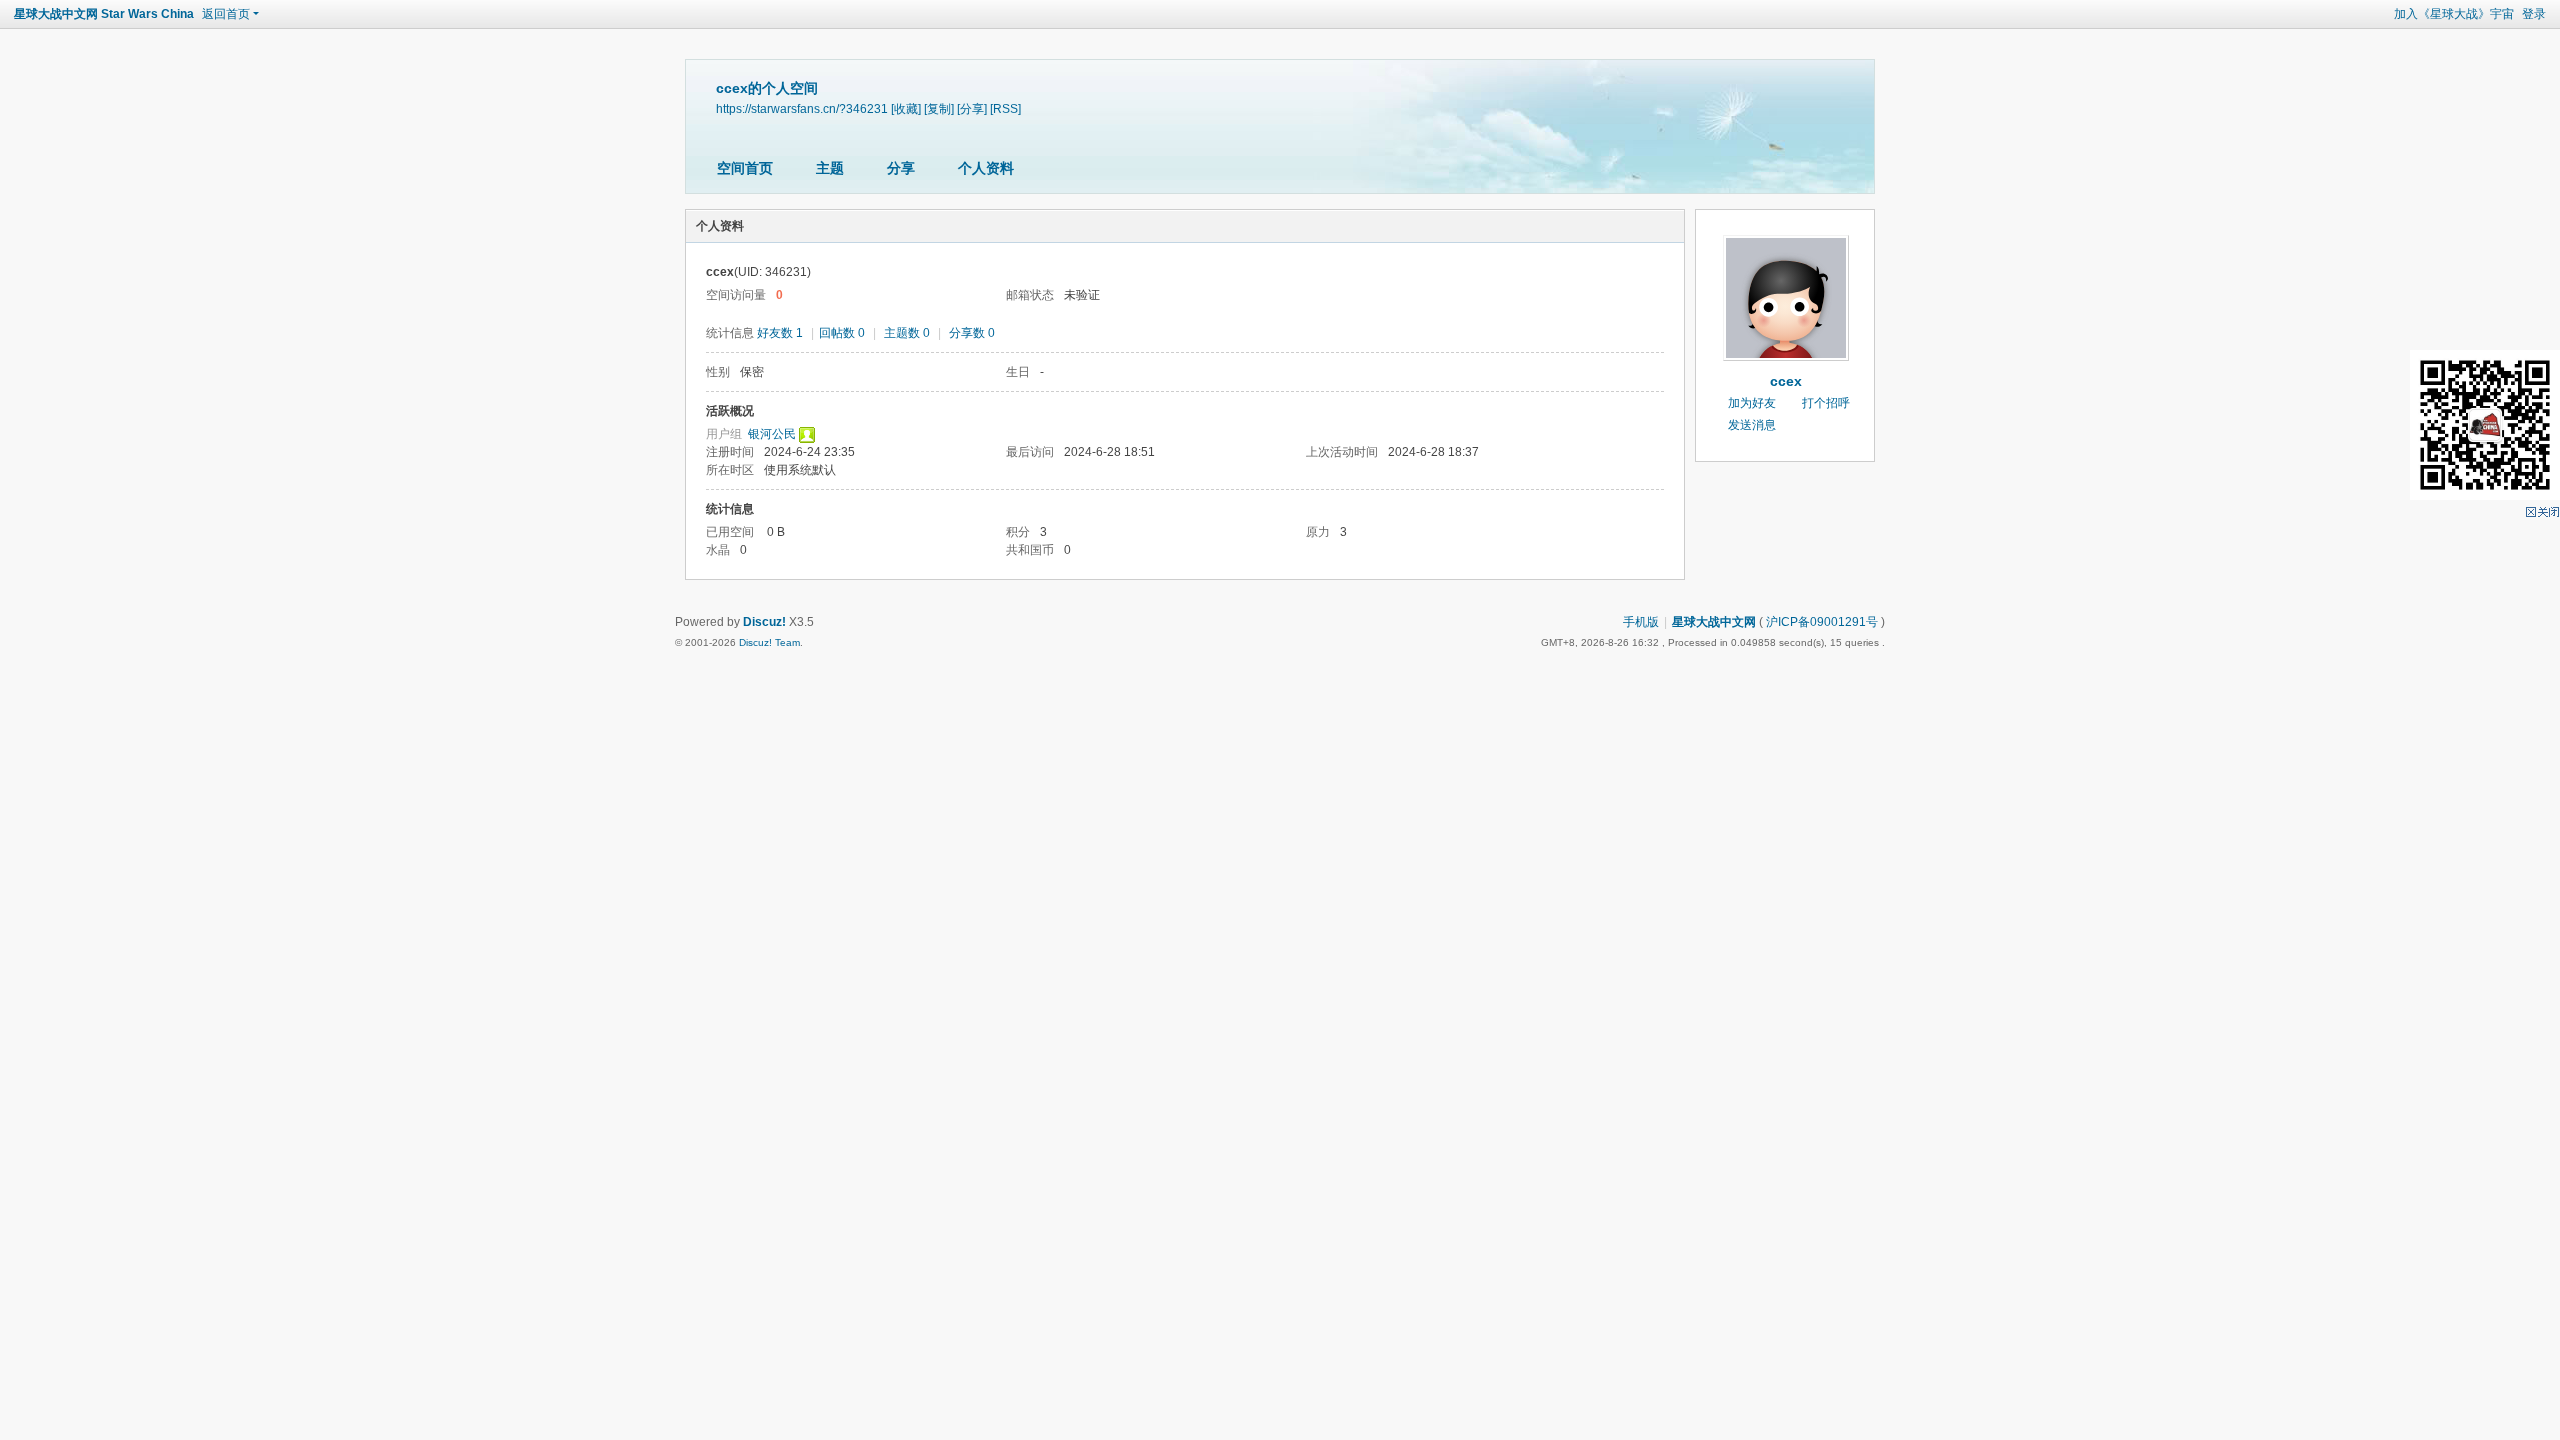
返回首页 (226, 14)
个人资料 (986, 168)
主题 (830, 168)
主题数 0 (907, 333)
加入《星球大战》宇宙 (2454, 14)
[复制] (939, 108)
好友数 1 (780, 333)
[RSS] (1005, 108)
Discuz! (764, 622)
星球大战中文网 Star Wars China (104, 14)
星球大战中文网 (1714, 622)
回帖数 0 (842, 333)
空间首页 (745, 168)
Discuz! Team (769, 642)
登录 (2534, 14)
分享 (901, 168)
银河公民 (772, 434)
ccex (1786, 381)
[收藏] (906, 108)
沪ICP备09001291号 (1822, 622)
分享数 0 (972, 333)
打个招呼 (1826, 403)
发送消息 (1752, 425)
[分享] (972, 108)
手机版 (1641, 622)
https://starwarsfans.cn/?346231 (802, 108)
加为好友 (1752, 403)
